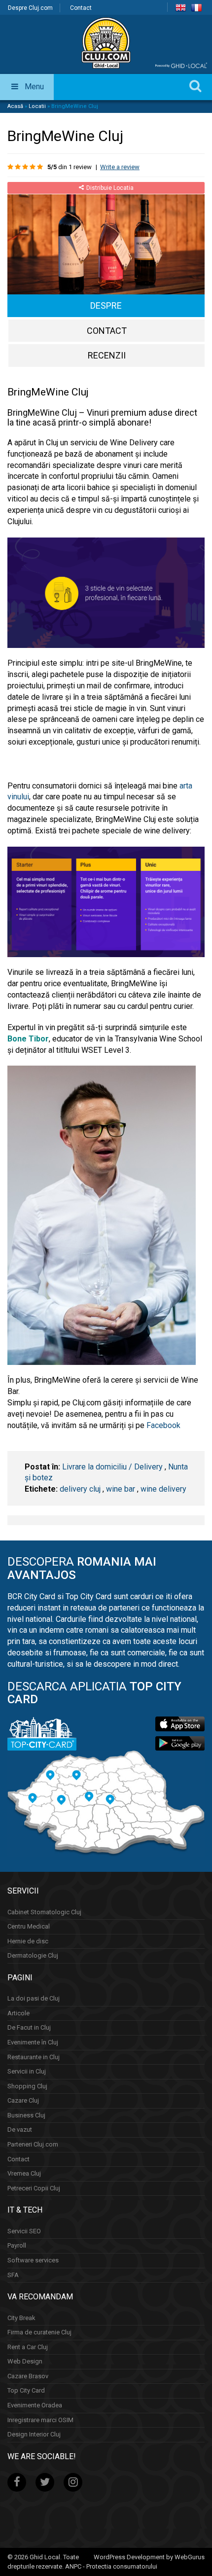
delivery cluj (80, 1489)
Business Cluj (26, 2115)
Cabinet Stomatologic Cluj (44, 1912)
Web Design (25, 2361)
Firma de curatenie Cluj (39, 2332)
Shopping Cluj (27, 2086)
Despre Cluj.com (30, 8)
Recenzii (107, 355)
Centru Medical (29, 1926)
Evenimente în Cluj (33, 2042)
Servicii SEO (24, 2231)
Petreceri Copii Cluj (34, 2188)
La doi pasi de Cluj (34, 1998)
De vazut (20, 2129)
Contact (81, 8)
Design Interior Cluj (34, 2434)
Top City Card (26, 2390)
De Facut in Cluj (29, 2027)
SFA (13, 2275)
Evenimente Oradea (35, 2405)
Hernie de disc (28, 1941)
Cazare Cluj (23, 2100)
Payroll (17, 2245)
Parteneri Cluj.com (33, 2144)
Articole (18, 2013)
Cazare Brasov (28, 2376)
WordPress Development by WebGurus (149, 2557)
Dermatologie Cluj (33, 1955)
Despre (106, 305)
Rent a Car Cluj (28, 2347)
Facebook (163, 1425)
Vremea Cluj (24, 2173)
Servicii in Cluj (27, 2071)
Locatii (37, 106)
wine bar (121, 1489)
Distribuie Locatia (110, 188)
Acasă (15, 106)
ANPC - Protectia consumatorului (111, 2566)
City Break (21, 2318)
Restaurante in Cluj (34, 2057)
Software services (33, 2260)
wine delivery (163, 1489)
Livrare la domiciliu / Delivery (112, 1467)
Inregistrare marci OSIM (40, 2420)
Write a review (120, 167)
